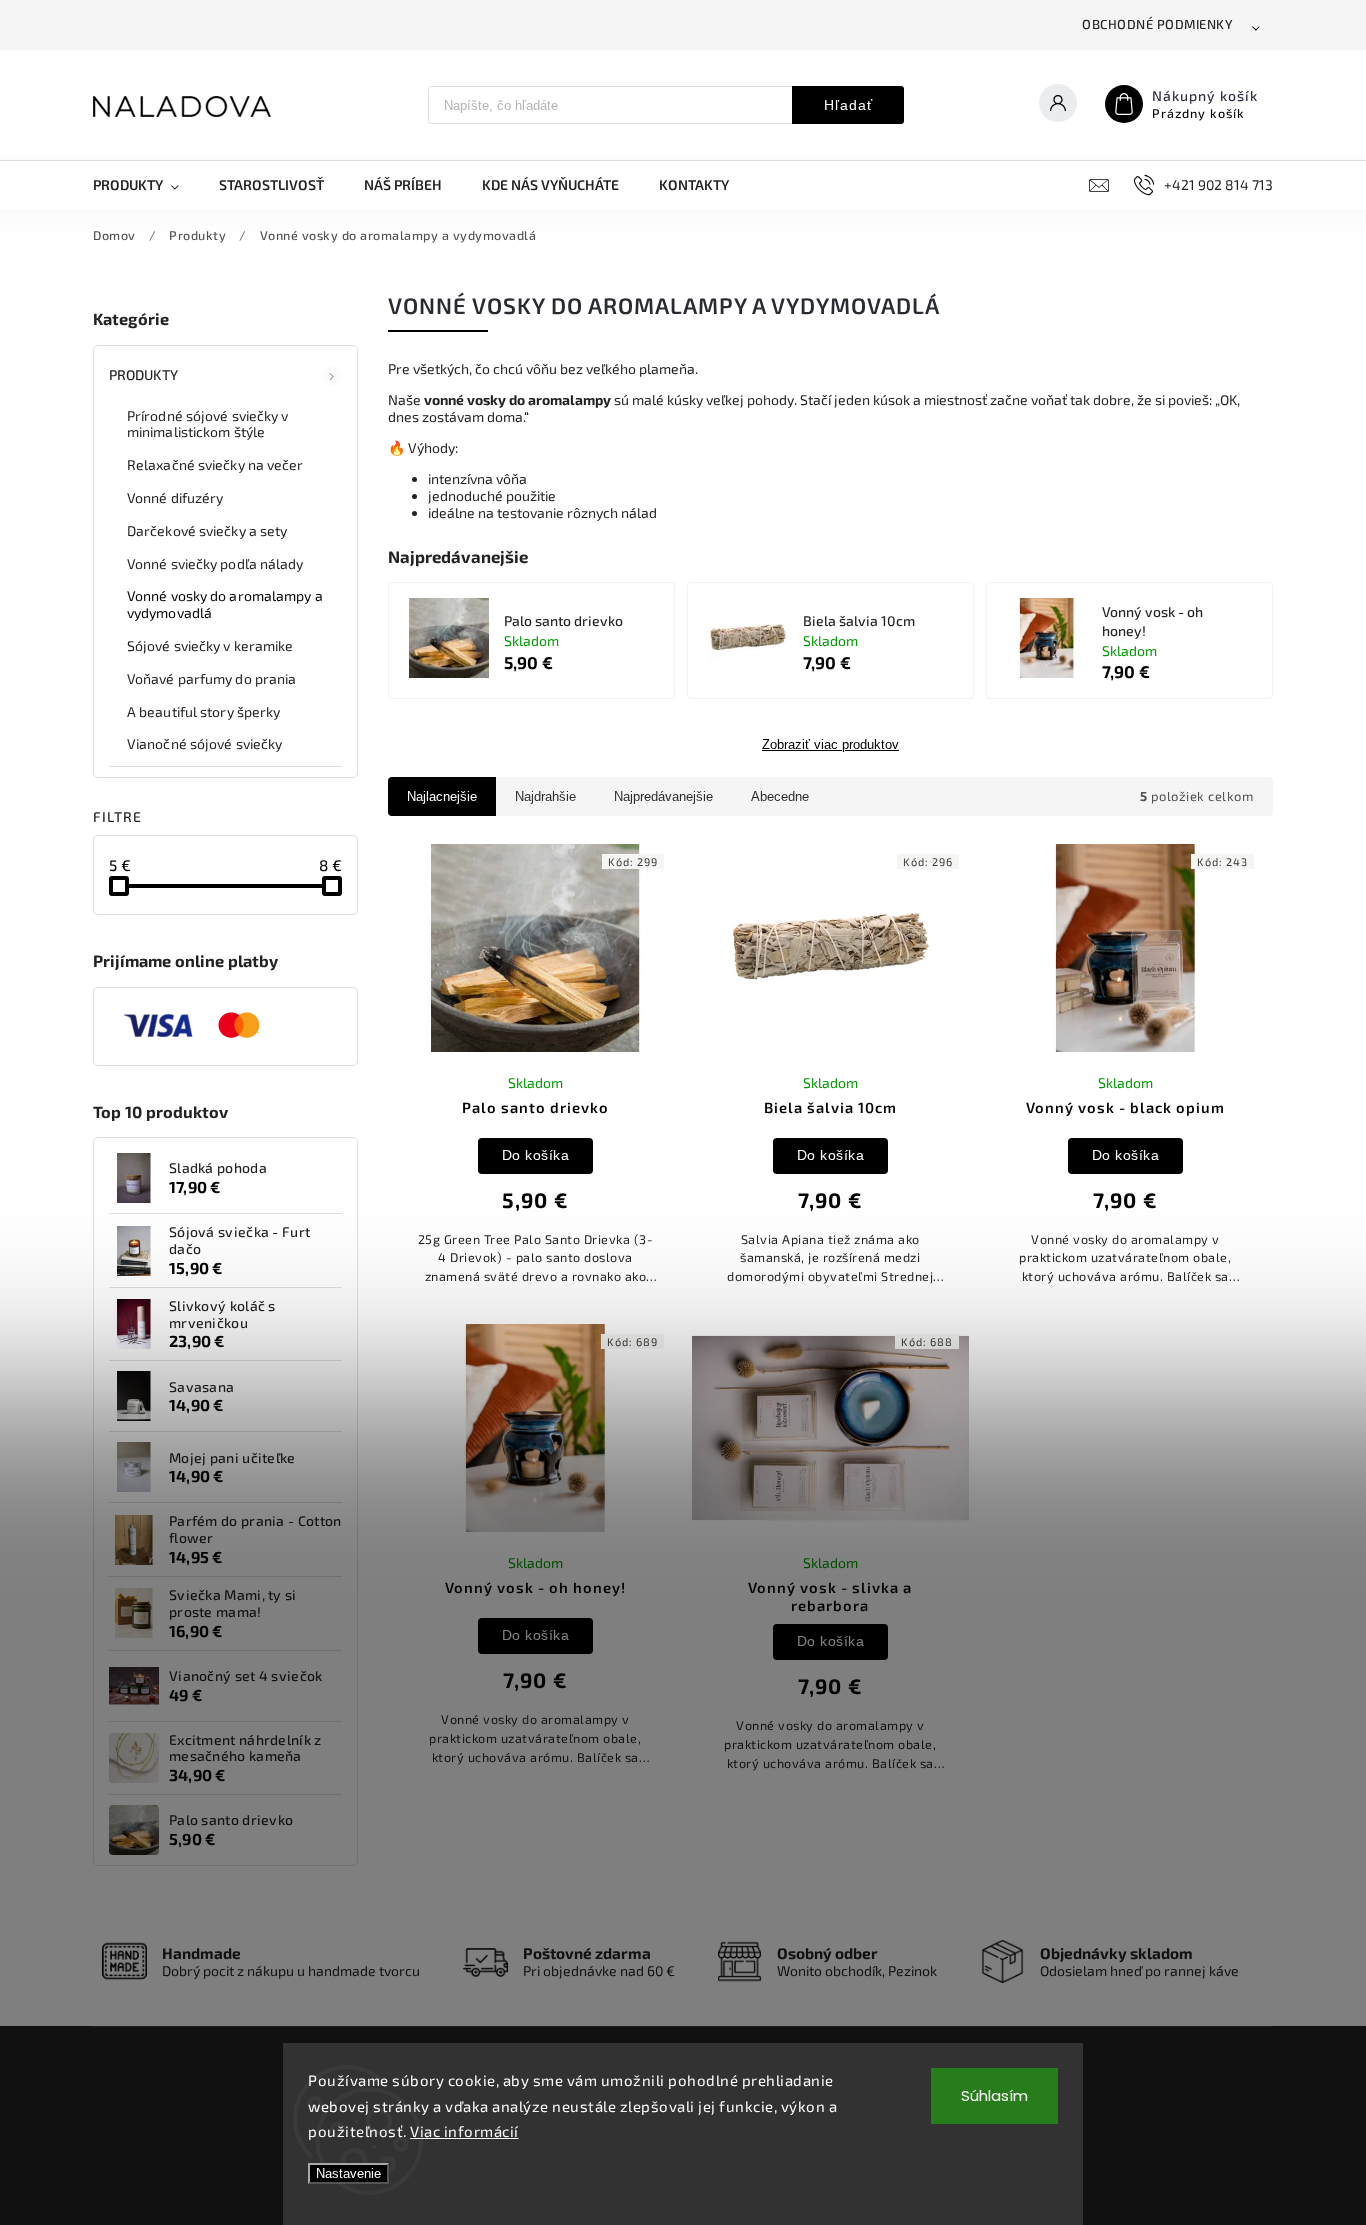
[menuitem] (146, 185)
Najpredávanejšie (663, 796)
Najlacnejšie (442, 796)
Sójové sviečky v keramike (210, 645)
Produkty (143, 374)
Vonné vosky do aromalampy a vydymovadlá (225, 604)
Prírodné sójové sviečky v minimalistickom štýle (208, 424)
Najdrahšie (545, 796)
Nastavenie (348, 2173)
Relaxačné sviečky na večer (215, 464)
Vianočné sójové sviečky (204, 743)
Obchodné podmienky (1157, 24)
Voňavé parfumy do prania (211, 678)
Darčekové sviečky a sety (207, 530)
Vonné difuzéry (175, 497)
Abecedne (780, 796)
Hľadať (848, 105)
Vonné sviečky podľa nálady (215, 563)
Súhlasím (994, 2095)
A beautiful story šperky (203, 711)
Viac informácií (464, 2131)
